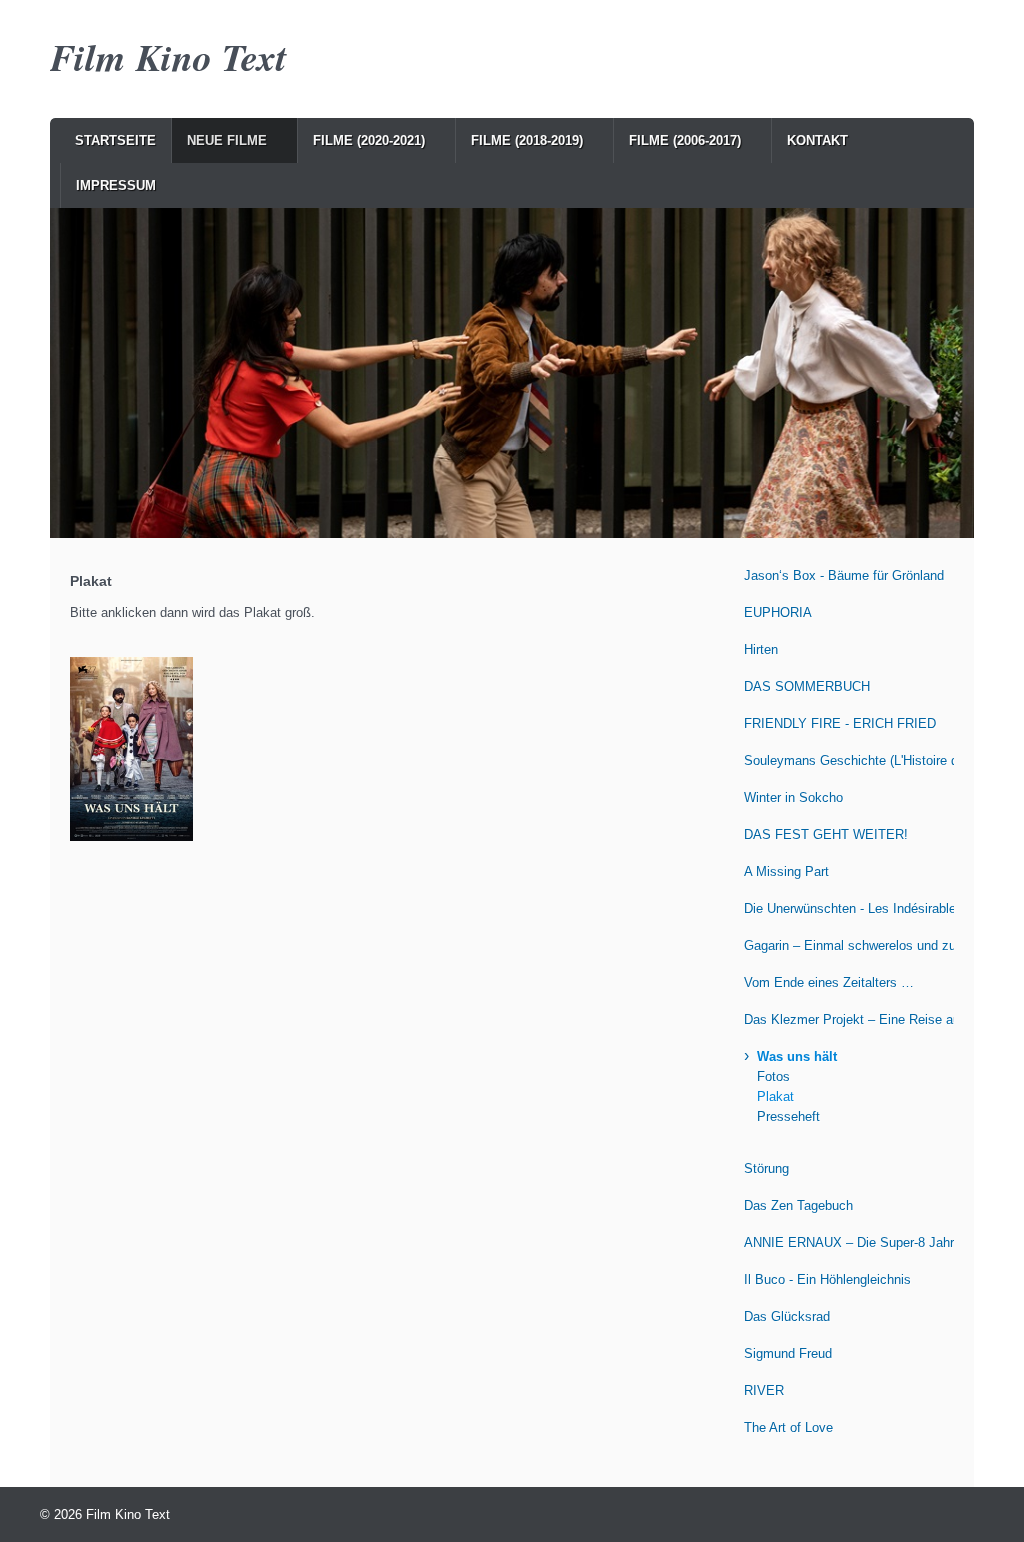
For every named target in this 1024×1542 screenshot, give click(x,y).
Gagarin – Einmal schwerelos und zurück (849, 945)
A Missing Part (786, 871)
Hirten (761, 649)
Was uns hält (797, 1056)
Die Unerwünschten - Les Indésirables (849, 908)
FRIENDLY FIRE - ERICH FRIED (840, 723)
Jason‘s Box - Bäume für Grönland (844, 575)
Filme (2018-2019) (527, 140)
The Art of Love (788, 1427)
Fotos (773, 1076)
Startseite (115, 140)
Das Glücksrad (787, 1316)
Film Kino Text (168, 56)
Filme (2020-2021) (369, 140)
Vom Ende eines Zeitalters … (829, 982)
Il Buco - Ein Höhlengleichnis (827, 1279)
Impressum (116, 185)
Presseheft (788, 1116)
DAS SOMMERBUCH (807, 686)
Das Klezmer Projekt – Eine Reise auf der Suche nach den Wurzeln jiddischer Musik (849, 1019)
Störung (766, 1168)
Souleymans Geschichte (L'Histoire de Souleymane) (849, 760)
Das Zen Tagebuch (798, 1205)
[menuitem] (115, 140)
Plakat (775, 1096)
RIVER (764, 1390)
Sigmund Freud (788, 1353)
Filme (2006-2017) (685, 140)
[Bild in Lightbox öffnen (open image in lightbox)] (131, 749)
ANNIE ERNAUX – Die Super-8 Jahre (849, 1242)
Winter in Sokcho (793, 797)
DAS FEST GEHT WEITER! (826, 834)
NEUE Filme (227, 140)
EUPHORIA (778, 612)
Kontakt (817, 140)
